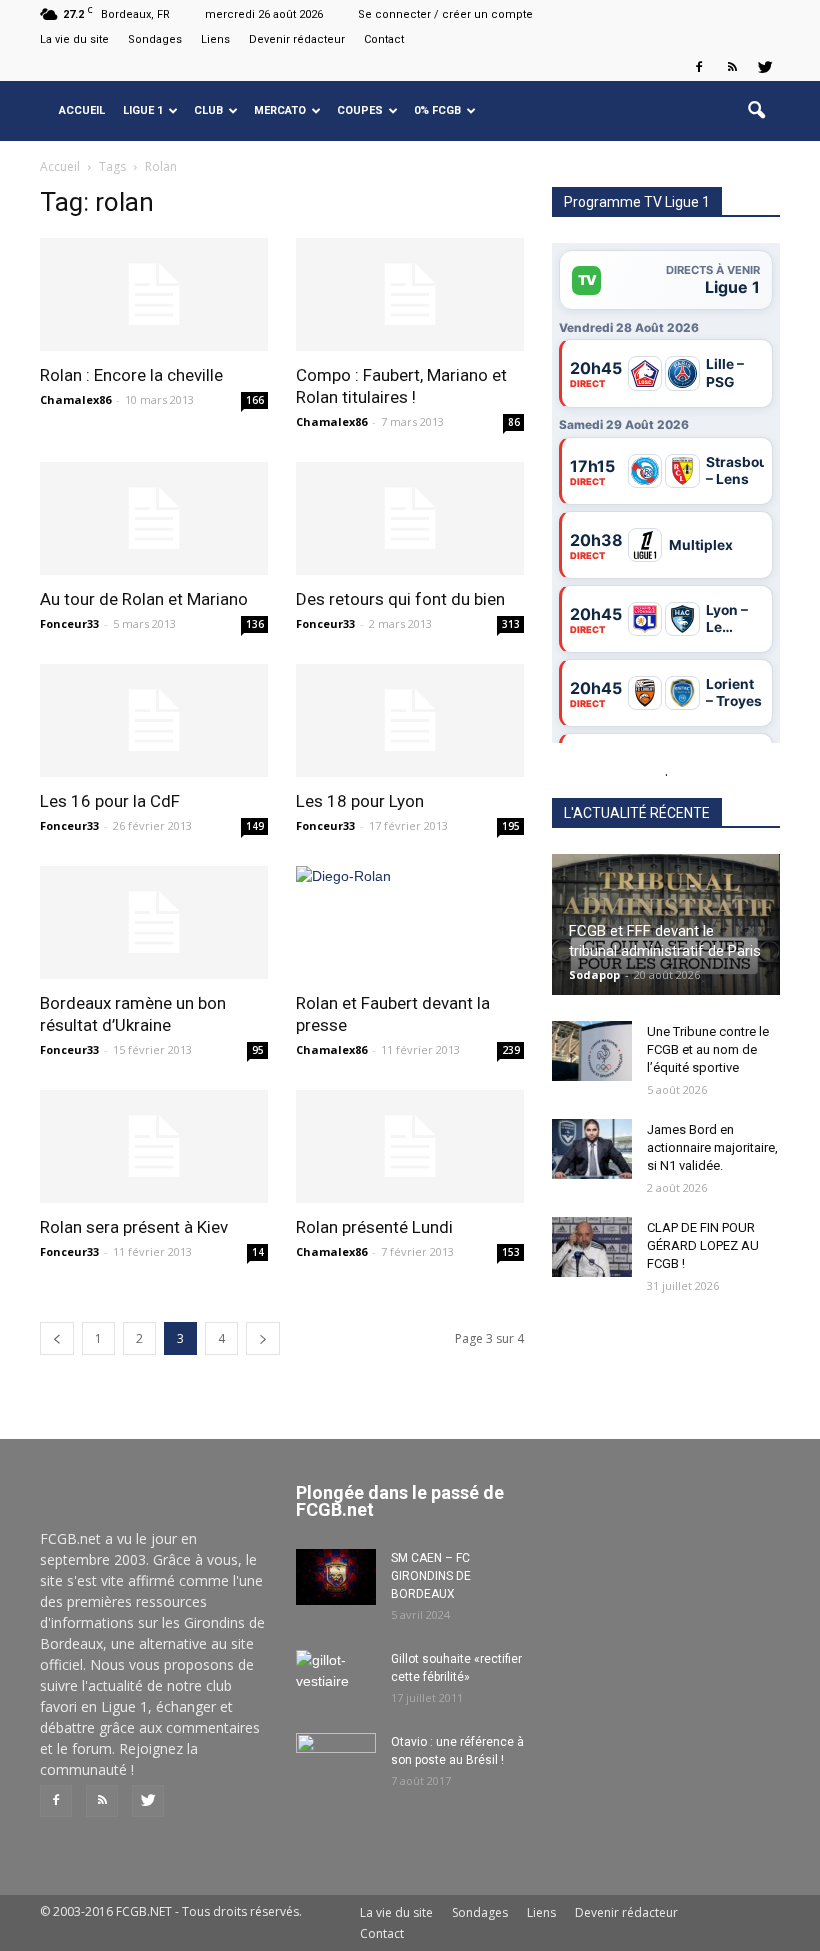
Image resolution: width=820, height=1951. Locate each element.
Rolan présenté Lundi (374, 1227)
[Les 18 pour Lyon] (410, 720)
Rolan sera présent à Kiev (134, 1227)
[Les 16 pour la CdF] (154, 720)
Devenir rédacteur (297, 39)
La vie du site (74, 39)
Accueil (82, 110)
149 (255, 826)
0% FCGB (437, 110)
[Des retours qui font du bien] (410, 518)
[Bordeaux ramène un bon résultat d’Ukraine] (154, 922)
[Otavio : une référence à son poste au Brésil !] (336, 1761)
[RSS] (732, 67)
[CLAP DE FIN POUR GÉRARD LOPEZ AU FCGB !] (592, 1247)
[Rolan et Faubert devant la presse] (410, 922)
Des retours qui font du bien (400, 599)
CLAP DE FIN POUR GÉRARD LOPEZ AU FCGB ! (703, 1245)
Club (208, 110)
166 (255, 400)
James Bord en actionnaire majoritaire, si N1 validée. (712, 1147)
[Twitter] (765, 67)
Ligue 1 (143, 110)
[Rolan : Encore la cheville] (154, 294)
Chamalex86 (75, 399)
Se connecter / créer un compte (445, 14)
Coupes (360, 110)
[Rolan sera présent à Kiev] (154, 1146)
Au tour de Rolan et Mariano (144, 599)
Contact (384, 39)
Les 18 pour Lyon (360, 801)
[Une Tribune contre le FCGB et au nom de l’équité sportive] (592, 1051)
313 (511, 624)
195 (511, 826)
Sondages (155, 39)
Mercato (280, 110)
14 (258, 1252)
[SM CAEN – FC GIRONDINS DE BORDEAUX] (336, 1577)
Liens (215, 39)
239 (511, 1050)
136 (255, 624)
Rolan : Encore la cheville (131, 375)
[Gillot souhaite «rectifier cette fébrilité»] (336, 1678)
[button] (756, 111)
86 (514, 422)
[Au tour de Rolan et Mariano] (154, 518)
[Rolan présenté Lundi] (410, 1146)
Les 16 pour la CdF (110, 801)
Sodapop (594, 974)
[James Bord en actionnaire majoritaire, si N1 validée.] (592, 1149)
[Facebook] (699, 67)
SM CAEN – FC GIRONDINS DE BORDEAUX (431, 1576)
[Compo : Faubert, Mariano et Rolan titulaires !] (410, 294)
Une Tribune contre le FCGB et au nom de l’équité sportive (708, 1049)
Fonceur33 (69, 623)
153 (511, 1252)
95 (258, 1050)
